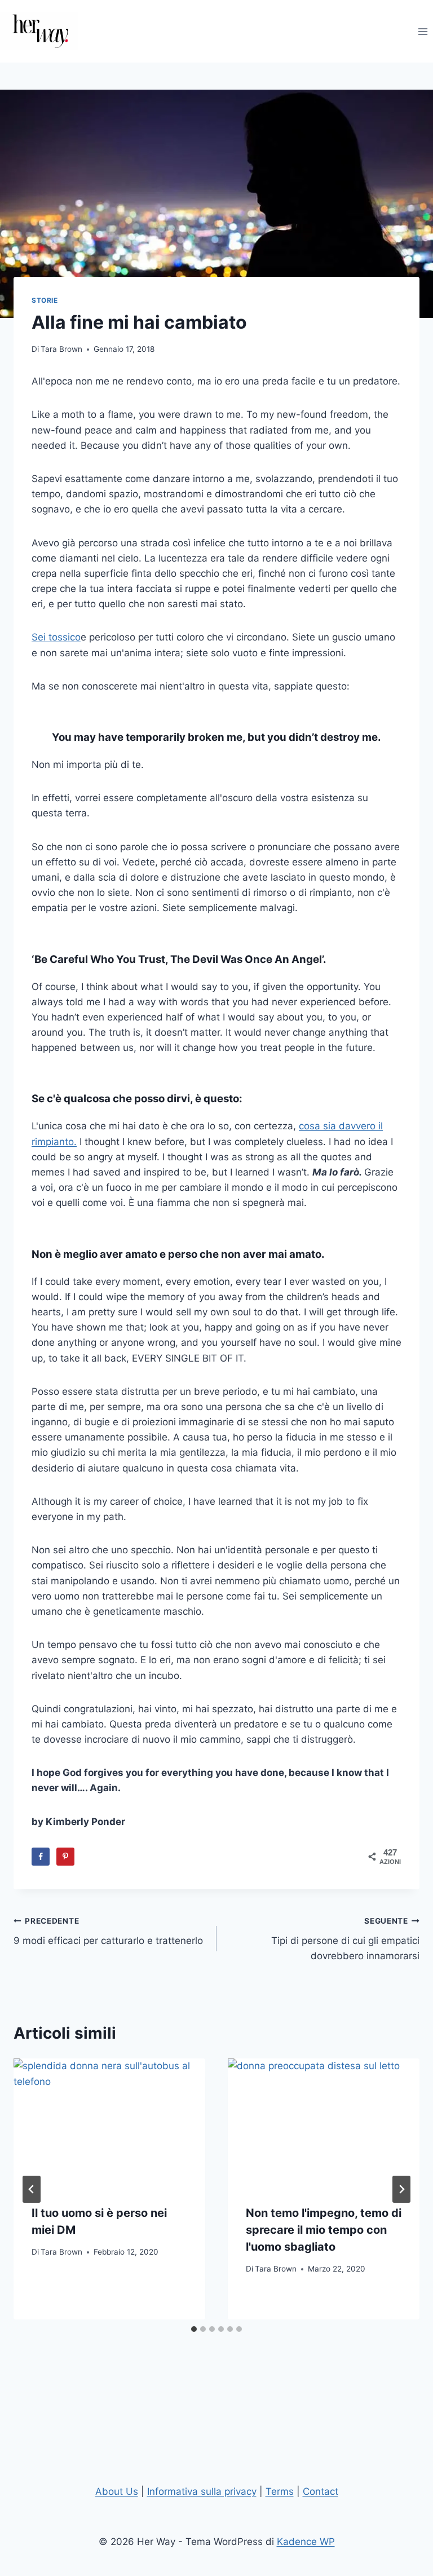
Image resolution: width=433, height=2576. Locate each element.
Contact (321, 2491)
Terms (280, 2491)
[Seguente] (401, 2189)
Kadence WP (306, 2542)
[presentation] (109, 2122)
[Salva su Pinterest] (65, 1857)
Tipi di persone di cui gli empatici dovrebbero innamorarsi (345, 1939)
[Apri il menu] (423, 31)
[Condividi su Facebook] (41, 1857)
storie (45, 300)
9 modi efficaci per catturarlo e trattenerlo (108, 1931)
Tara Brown (61, 349)
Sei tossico (56, 637)
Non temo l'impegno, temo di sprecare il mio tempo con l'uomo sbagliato (324, 2230)
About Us (117, 2491)
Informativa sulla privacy (202, 2491)
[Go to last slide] (32, 2189)
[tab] (194, 2329)
